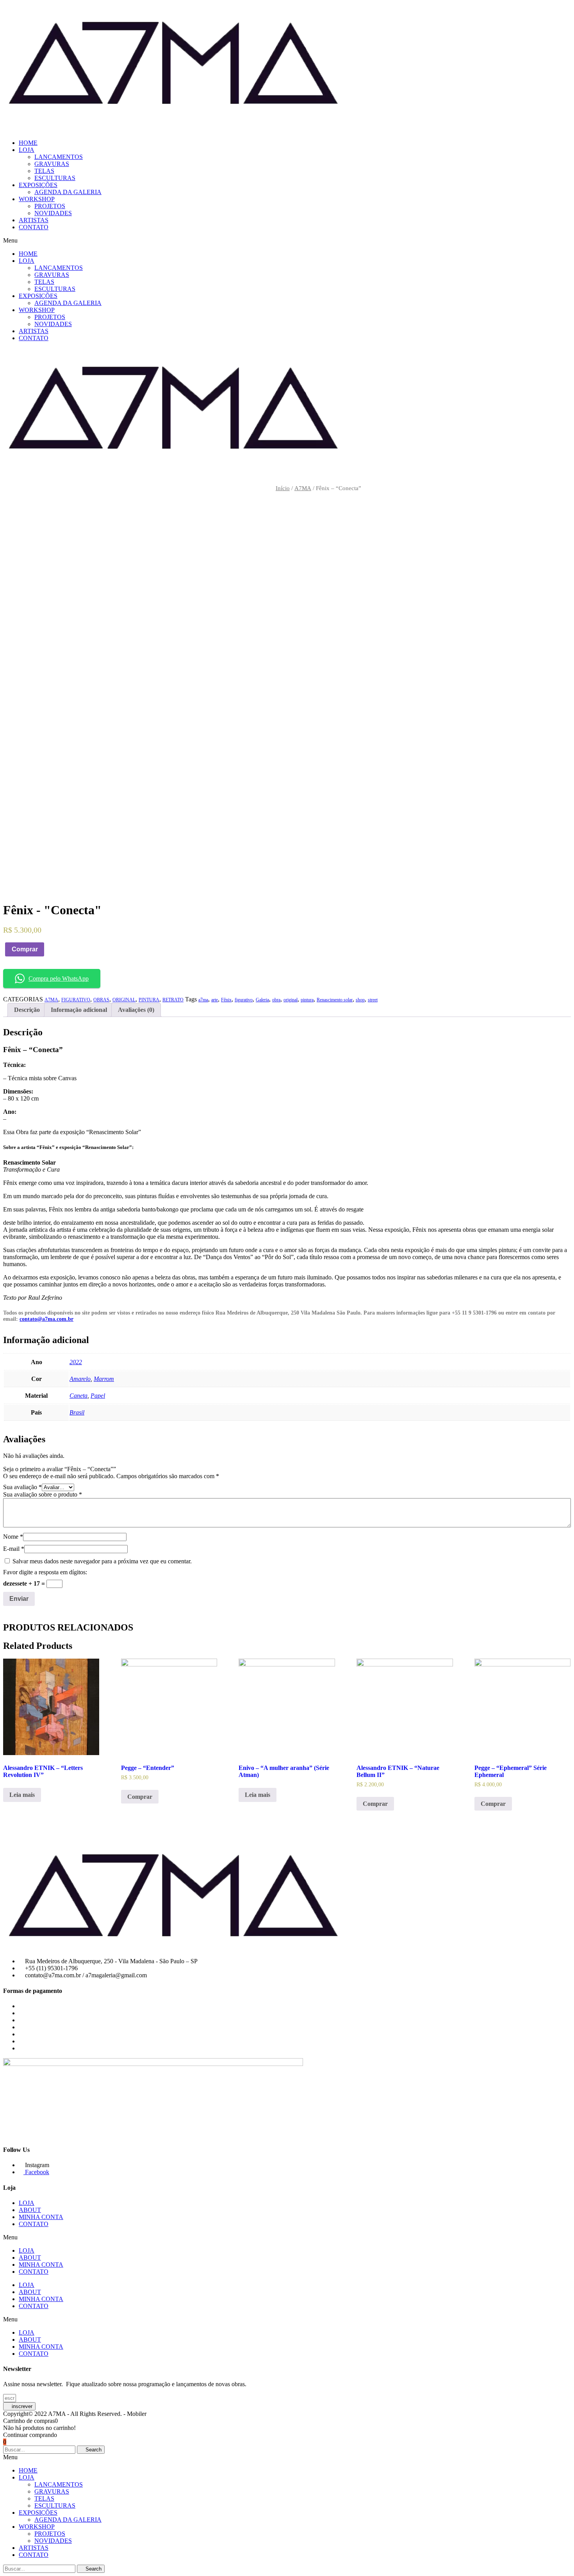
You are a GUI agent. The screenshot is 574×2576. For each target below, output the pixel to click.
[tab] (27, 1010)
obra (276, 1000)
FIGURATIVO (76, 1000)
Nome (13, 1537)
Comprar (25, 949)
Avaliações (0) (136, 1010)
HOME (28, 143)
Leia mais (22, 1795)
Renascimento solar (335, 1000)
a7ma (203, 1000)
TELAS (44, 171)
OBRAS (101, 1000)
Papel (98, 1396)
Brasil (77, 1412)
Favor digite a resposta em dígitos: (45, 1572)
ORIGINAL (124, 1000)
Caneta (78, 1396)
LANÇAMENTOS (59, 157)
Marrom (104, 1379)
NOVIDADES (53, 213)
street (373, 1000)
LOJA (27, 150)
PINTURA (149, 1000)
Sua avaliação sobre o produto (43, 1494)
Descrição (27, 1010)
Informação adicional (79, 1010)
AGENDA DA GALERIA (68, 192)
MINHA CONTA (41, 2217)
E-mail (14, 1549)
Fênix (226, 1000)
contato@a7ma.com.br (46, 1319)
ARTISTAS (34, 220)
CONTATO (34, 227)
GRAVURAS (52, 164)
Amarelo (80, 1379)
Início (283, 488)
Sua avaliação (22, 1487)
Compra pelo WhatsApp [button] (59, 978)
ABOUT (30, 2210)
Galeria (262, 1000)
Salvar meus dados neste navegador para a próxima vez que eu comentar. (102, 1561)
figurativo (244, 1000)
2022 (76, 1362)
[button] (287, 241)
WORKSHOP (37, 199)
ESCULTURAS (55, 178)
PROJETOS (50, 206)
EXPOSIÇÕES (38, 185)
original (291, 1000)
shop (360, 1000)
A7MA (303, 488)
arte (215, 1000)
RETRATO (173, 1000)
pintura (307, 1000)
